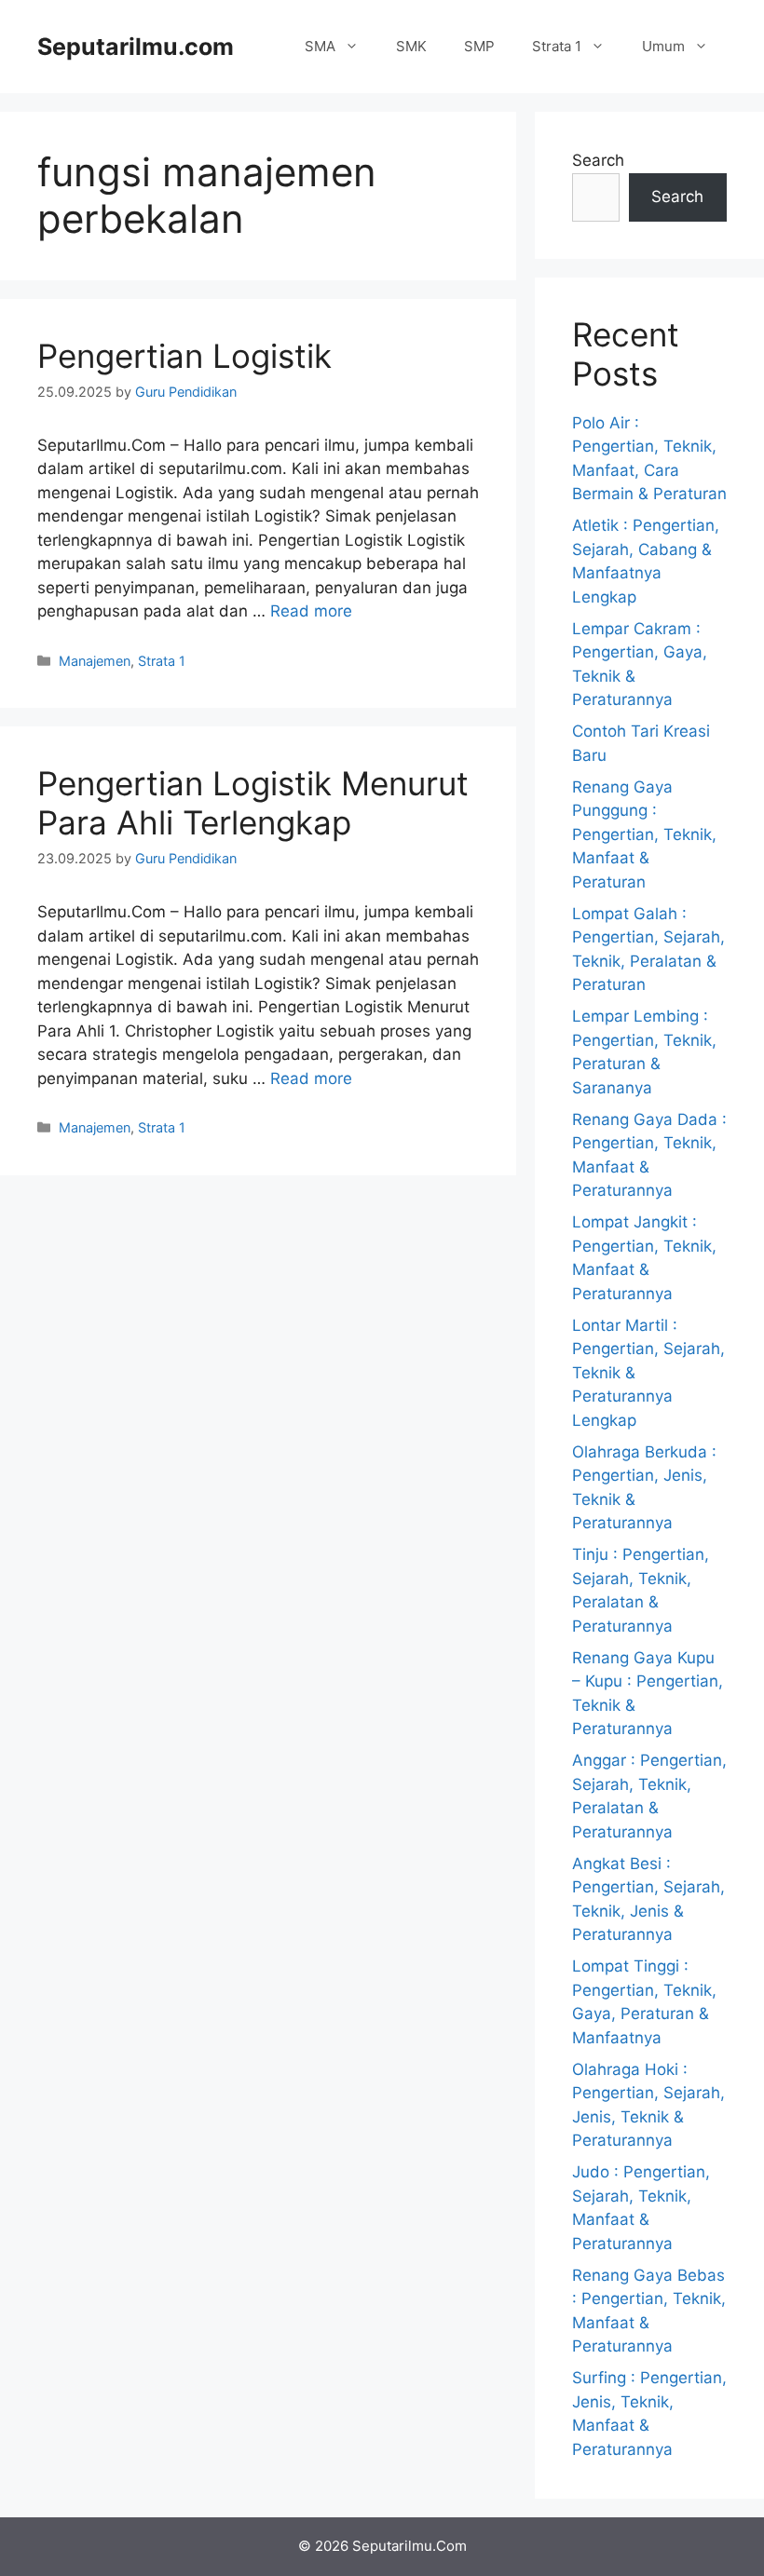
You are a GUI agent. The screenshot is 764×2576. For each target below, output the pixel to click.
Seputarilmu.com (136, 47)
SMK (411, 46)
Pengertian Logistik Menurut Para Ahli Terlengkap (253, 803)
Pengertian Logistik (184, 356)
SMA (320, 46)
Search (598, 160)
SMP (479, 46)
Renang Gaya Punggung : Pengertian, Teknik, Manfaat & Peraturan (644, 834)
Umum (663, 46)
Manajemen (95, 661)
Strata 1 (557, 46)
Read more (311, 611)
